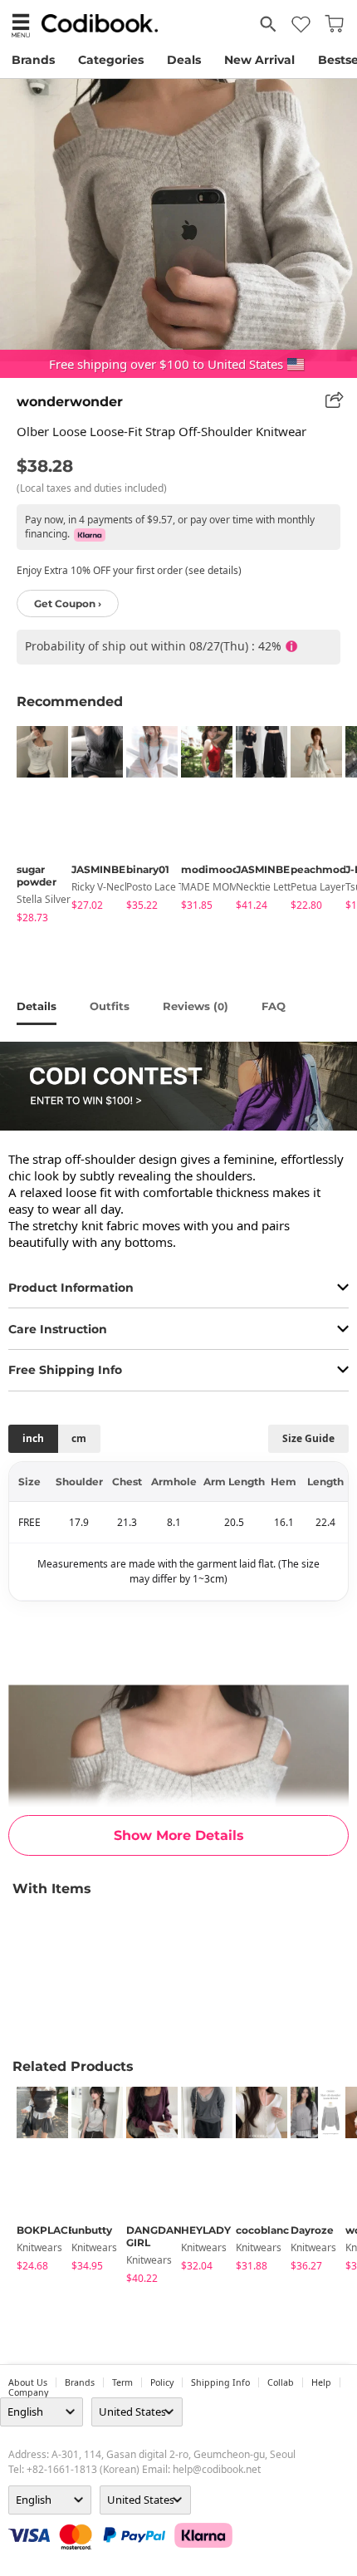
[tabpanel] (36, 827)
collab (281, 2382)
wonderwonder (70, 402)
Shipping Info (220, 2382)
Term (122, 2382)
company (28, 2392)
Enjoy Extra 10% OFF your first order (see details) (129, 570)
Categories (111, 60)
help (321, 2382)
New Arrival (259, 60)
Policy (162, 2382)
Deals (184, 60)
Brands (33, 60)
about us (28, 2382)
